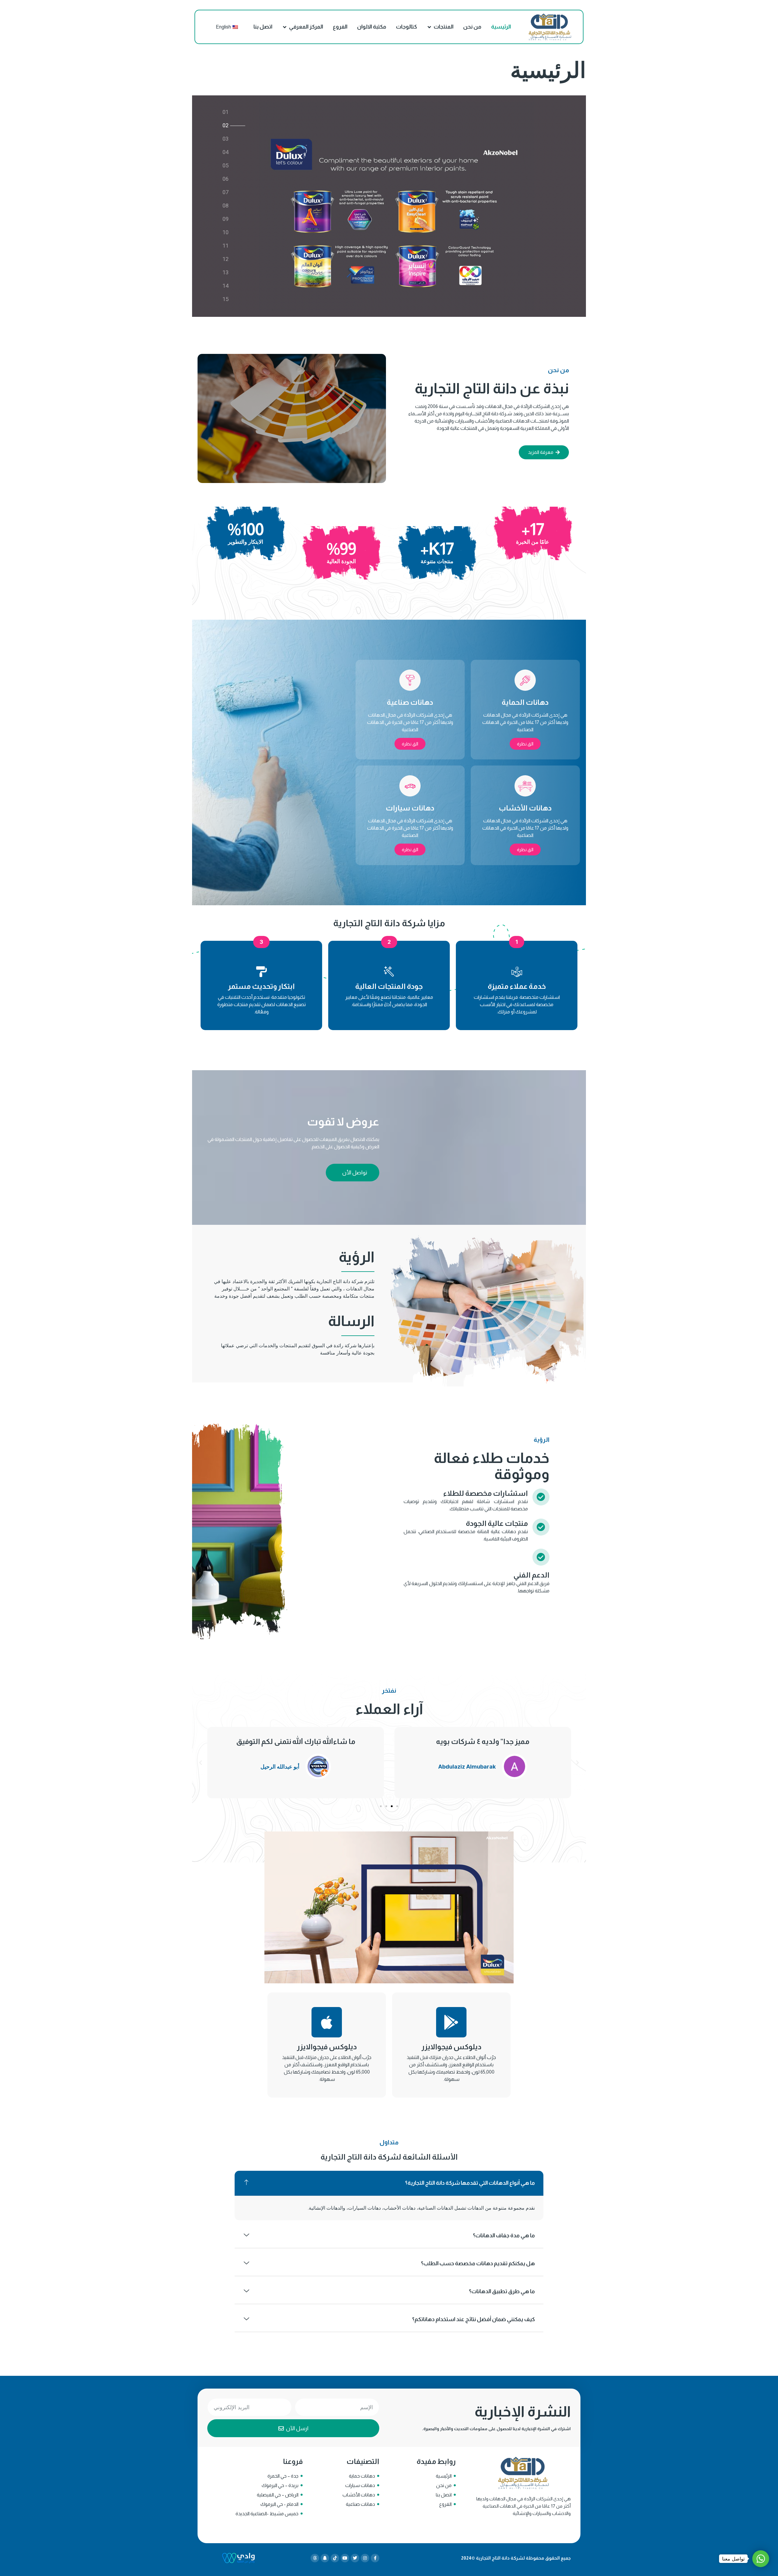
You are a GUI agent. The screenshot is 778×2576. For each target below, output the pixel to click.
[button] (577, 1763)
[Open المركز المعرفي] (285, 27)
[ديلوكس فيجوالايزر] (451, 2022)
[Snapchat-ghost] (325, 2558)
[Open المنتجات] (429, 27)
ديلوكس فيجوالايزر (451, 2047)
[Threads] (315, 2558)
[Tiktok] (335, 2558)
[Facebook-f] (375, 2558)
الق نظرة (525, 744)
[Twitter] (355, 2558)
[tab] (225, 113)
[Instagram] (365, 2558)
